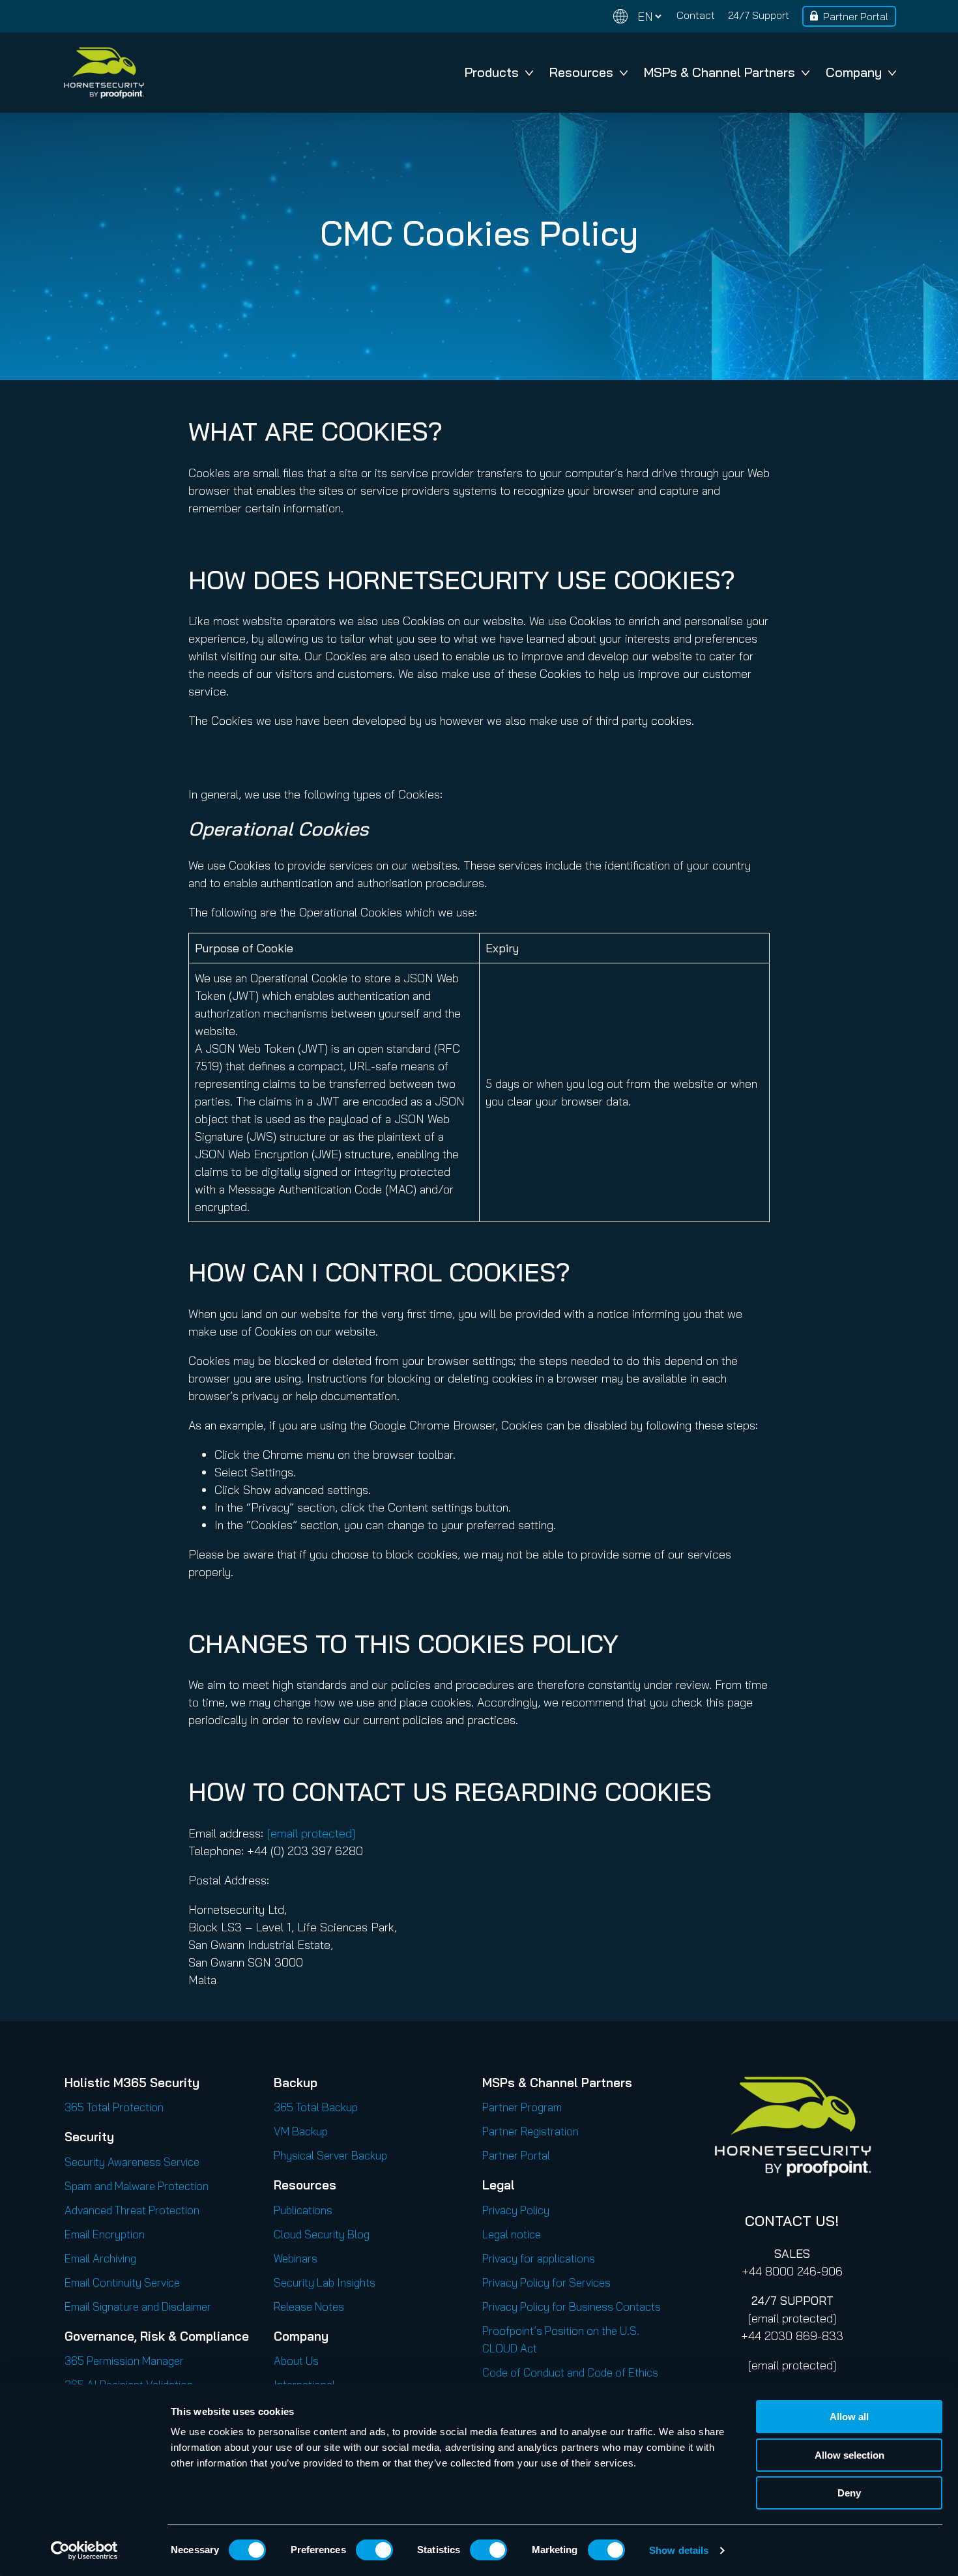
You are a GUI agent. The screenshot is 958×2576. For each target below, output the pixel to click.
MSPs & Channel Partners (719, 72)
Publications (303, 2210)
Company (854, 72)
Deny (849, 2493)
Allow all (849, 2417)
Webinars (296, 2258)
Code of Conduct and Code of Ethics (570, 2372)
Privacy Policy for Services (546, 2282)
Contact (696, 15)
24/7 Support (759, 15)
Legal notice (512, 2234)
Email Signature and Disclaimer (138, 2306)
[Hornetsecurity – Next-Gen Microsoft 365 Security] (104, 73)
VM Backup (301, 2131)
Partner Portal (856, 16)
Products (492, 72)
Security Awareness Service (132, 2162)
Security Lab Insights (325, 2282)
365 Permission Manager (124, 2361)
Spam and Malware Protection (137, 2186)
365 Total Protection (114, 2107)
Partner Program (522, 2107)
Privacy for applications (539, 2258)
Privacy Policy (516, 2210)
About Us (296, 2361)
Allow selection (849, 2455)
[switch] (374, 2550)
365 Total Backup (316, 2107)
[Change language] (637, 17)
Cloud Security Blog (322, 2234)
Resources (581, 72)
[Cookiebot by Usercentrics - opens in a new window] (84, 2551)
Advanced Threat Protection (132, 2210)
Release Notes (309, 2306)
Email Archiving (100, 2258)
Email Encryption (105, 2234)
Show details (679, 2550)
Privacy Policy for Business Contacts (572, 2306)
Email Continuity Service (122, 2282)
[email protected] (792, 2318)
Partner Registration (530, 2131)
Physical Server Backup (330, 2155)
